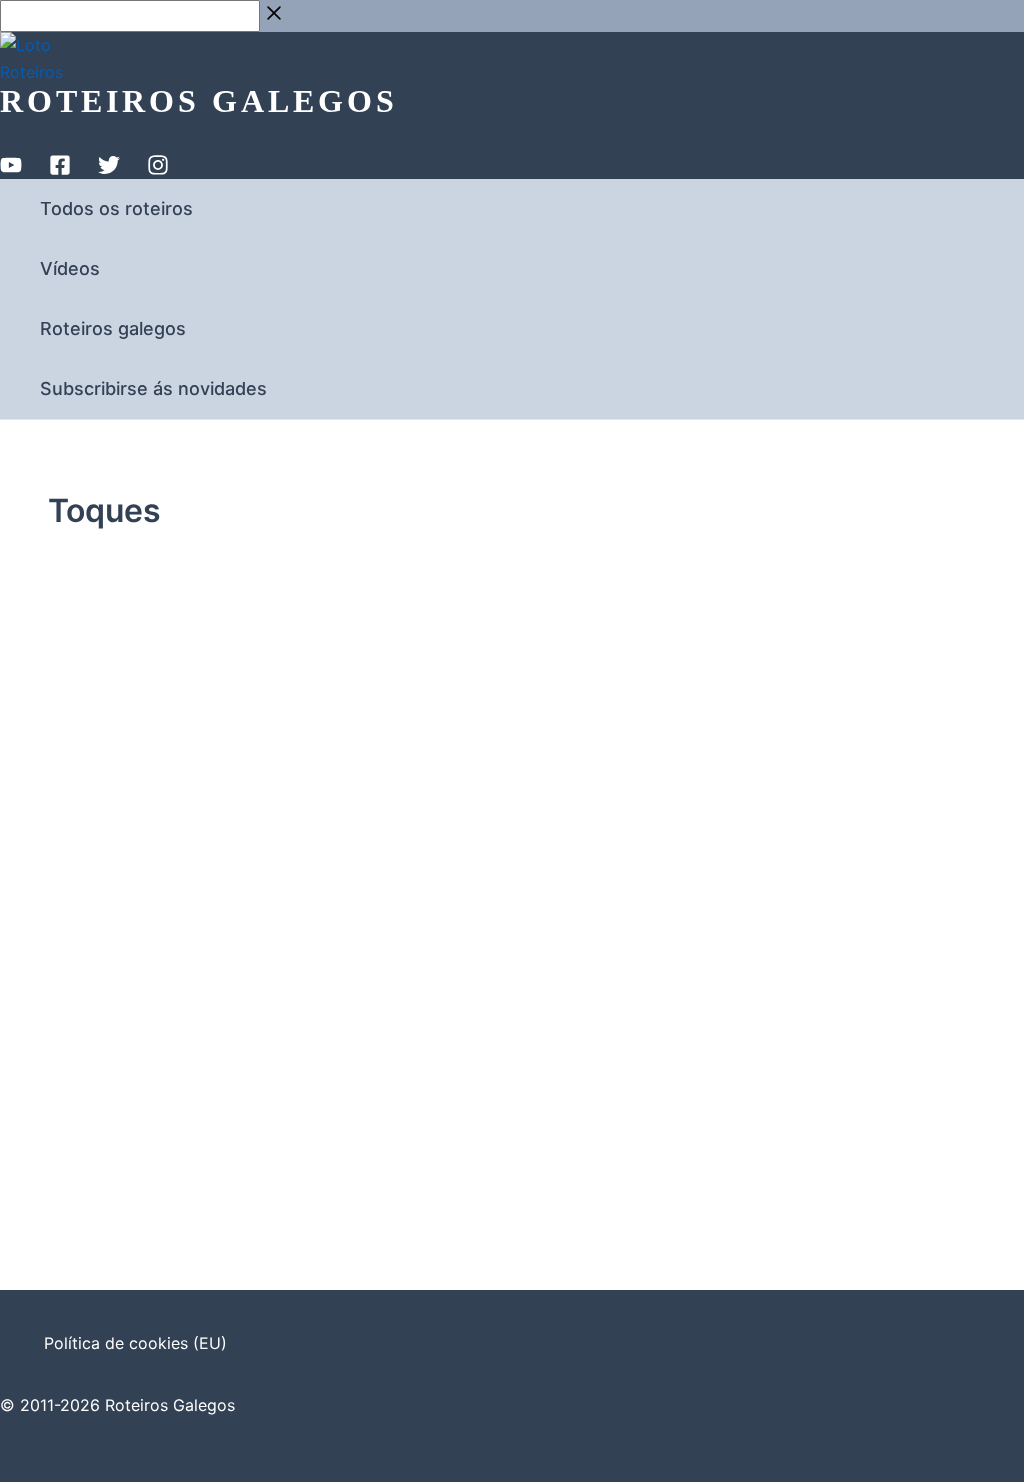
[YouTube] (11, 170)
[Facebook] (60, 170)
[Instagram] (158, 170)
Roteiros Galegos (199, 101)
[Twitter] (109, 170)
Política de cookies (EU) (135, 1343)
